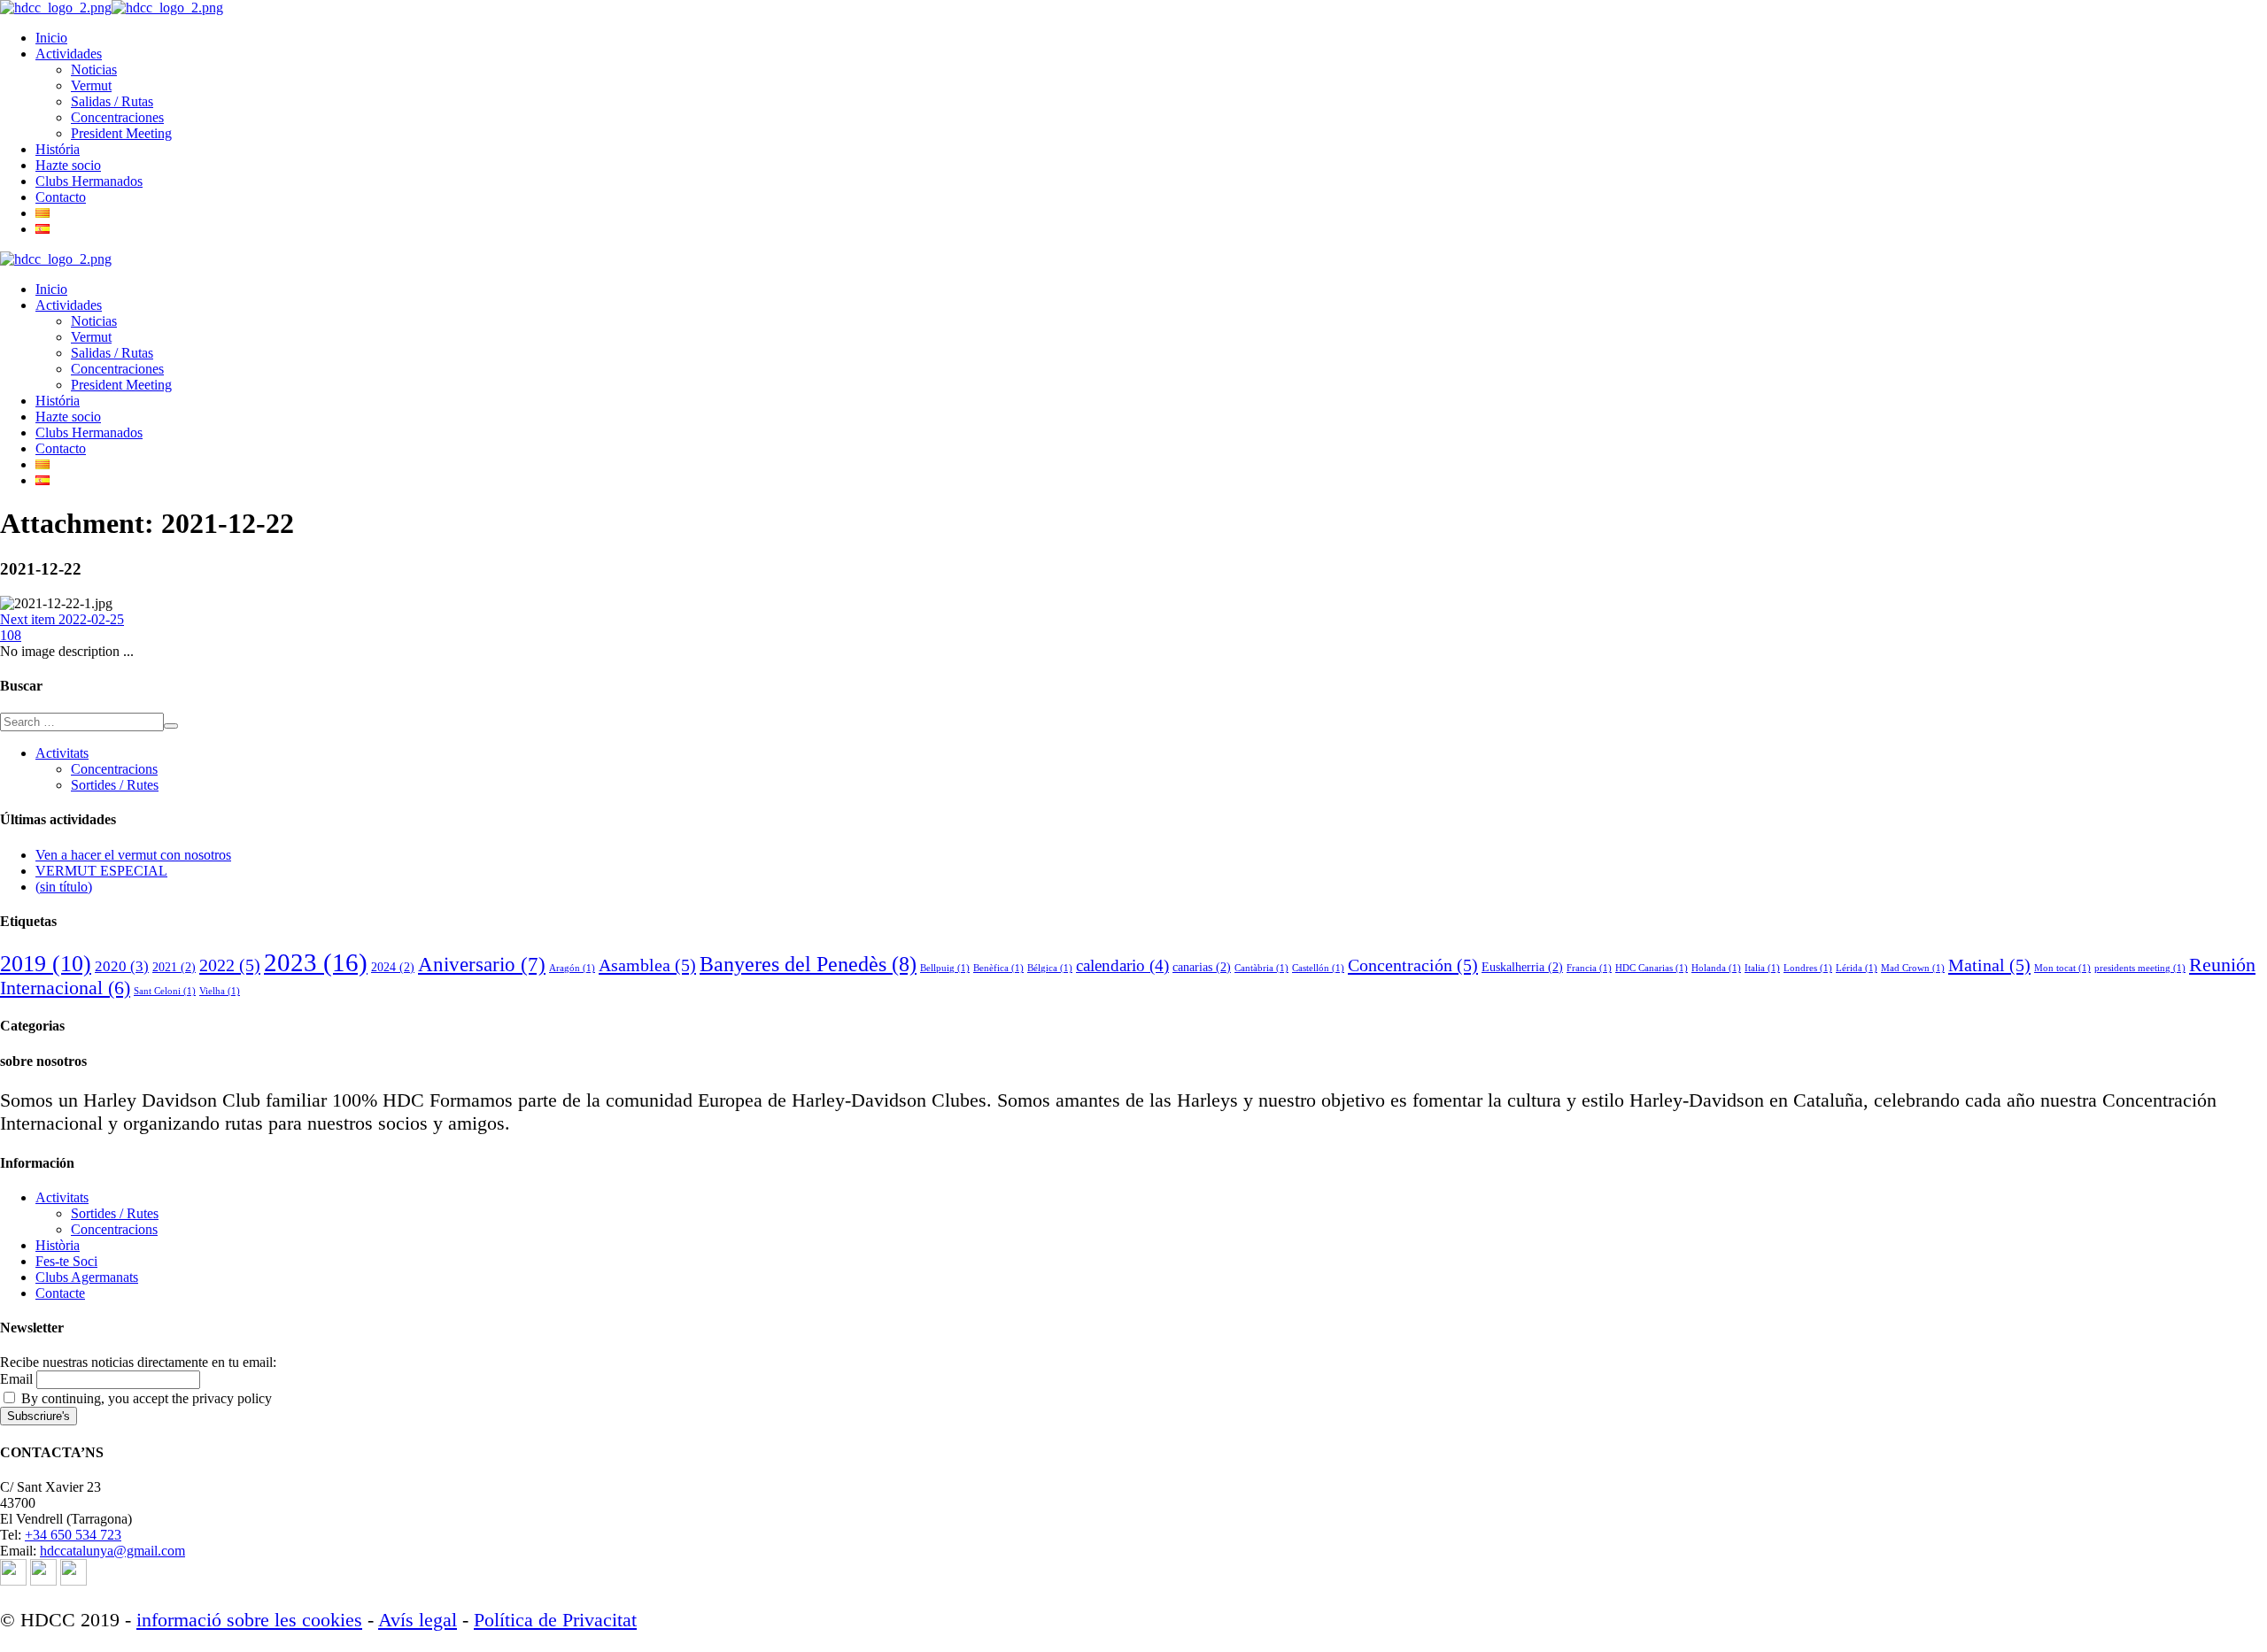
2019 (46, 964)
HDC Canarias (1652, 968)
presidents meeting (2140, 968)
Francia (1589, 968)
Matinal (1989, 965)
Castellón (1318, 968)
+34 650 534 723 (73, 1535)
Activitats (62, 753)
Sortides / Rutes (115, 785)
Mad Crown (1913, 968)
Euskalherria (1522, 967)
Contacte (60, 1293)
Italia (1762, 968)
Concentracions (114, 769)
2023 (316, 962)
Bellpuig (945, 968)
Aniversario (482, 965)
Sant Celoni (165, 991)
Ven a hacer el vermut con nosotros (133, 855)
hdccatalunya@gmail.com (112, 1551)
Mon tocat (2062, 968)
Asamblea (647, 965)
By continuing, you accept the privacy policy (145, 1398)
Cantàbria (1261, 968)
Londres (1808, 968)
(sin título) (64, 887)
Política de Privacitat (555, 1620)
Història (58, 1245)
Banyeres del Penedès (808, 964)
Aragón (572, 968)
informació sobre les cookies (249, 1620)
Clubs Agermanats (87, 1277)
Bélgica (1050, 968)
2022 (230, 965)
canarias (1202, 967)
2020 (122, 966)
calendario (1122, 965)
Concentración (1413, 965)
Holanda (1716, 968)
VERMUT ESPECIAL (101, 871)
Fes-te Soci (66, 1261)
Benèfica (998, 968)
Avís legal (418, 1620)
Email (16, 1379)
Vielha (220, 991)
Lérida (1857, 968)
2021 (174, 967)
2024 (393, 967)
